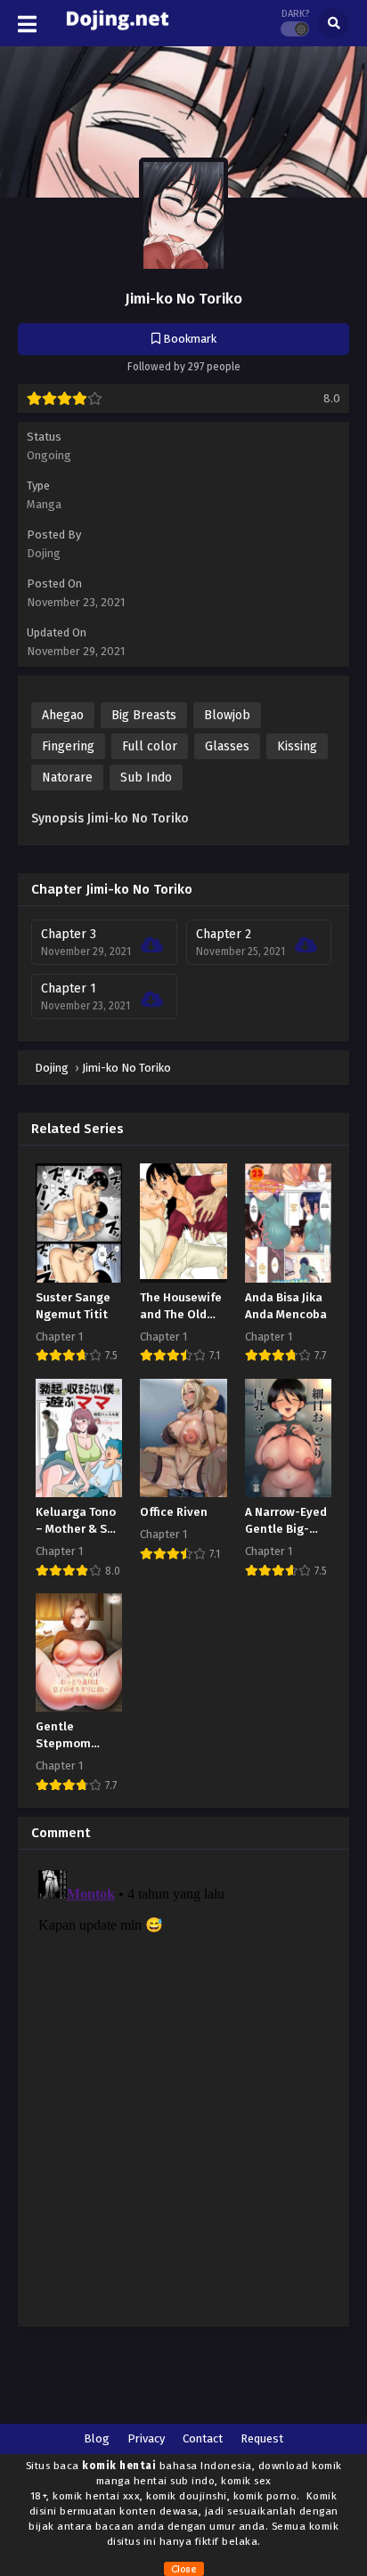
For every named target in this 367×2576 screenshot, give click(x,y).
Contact (203, 2438)
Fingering (68, 746)
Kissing (297, 746)
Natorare (67, 778)
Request (262, 2438)
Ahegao (63, 715)
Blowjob (227, 715)
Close (184, 2569)
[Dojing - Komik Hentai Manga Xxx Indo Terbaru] (117, 34)
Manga (44, 504)
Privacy (146, 2438)
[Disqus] (183, 2086)
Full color (150, 746)
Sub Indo (146, 778)
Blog (97, 2438)
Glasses (227, 746)
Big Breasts (144, 715)
